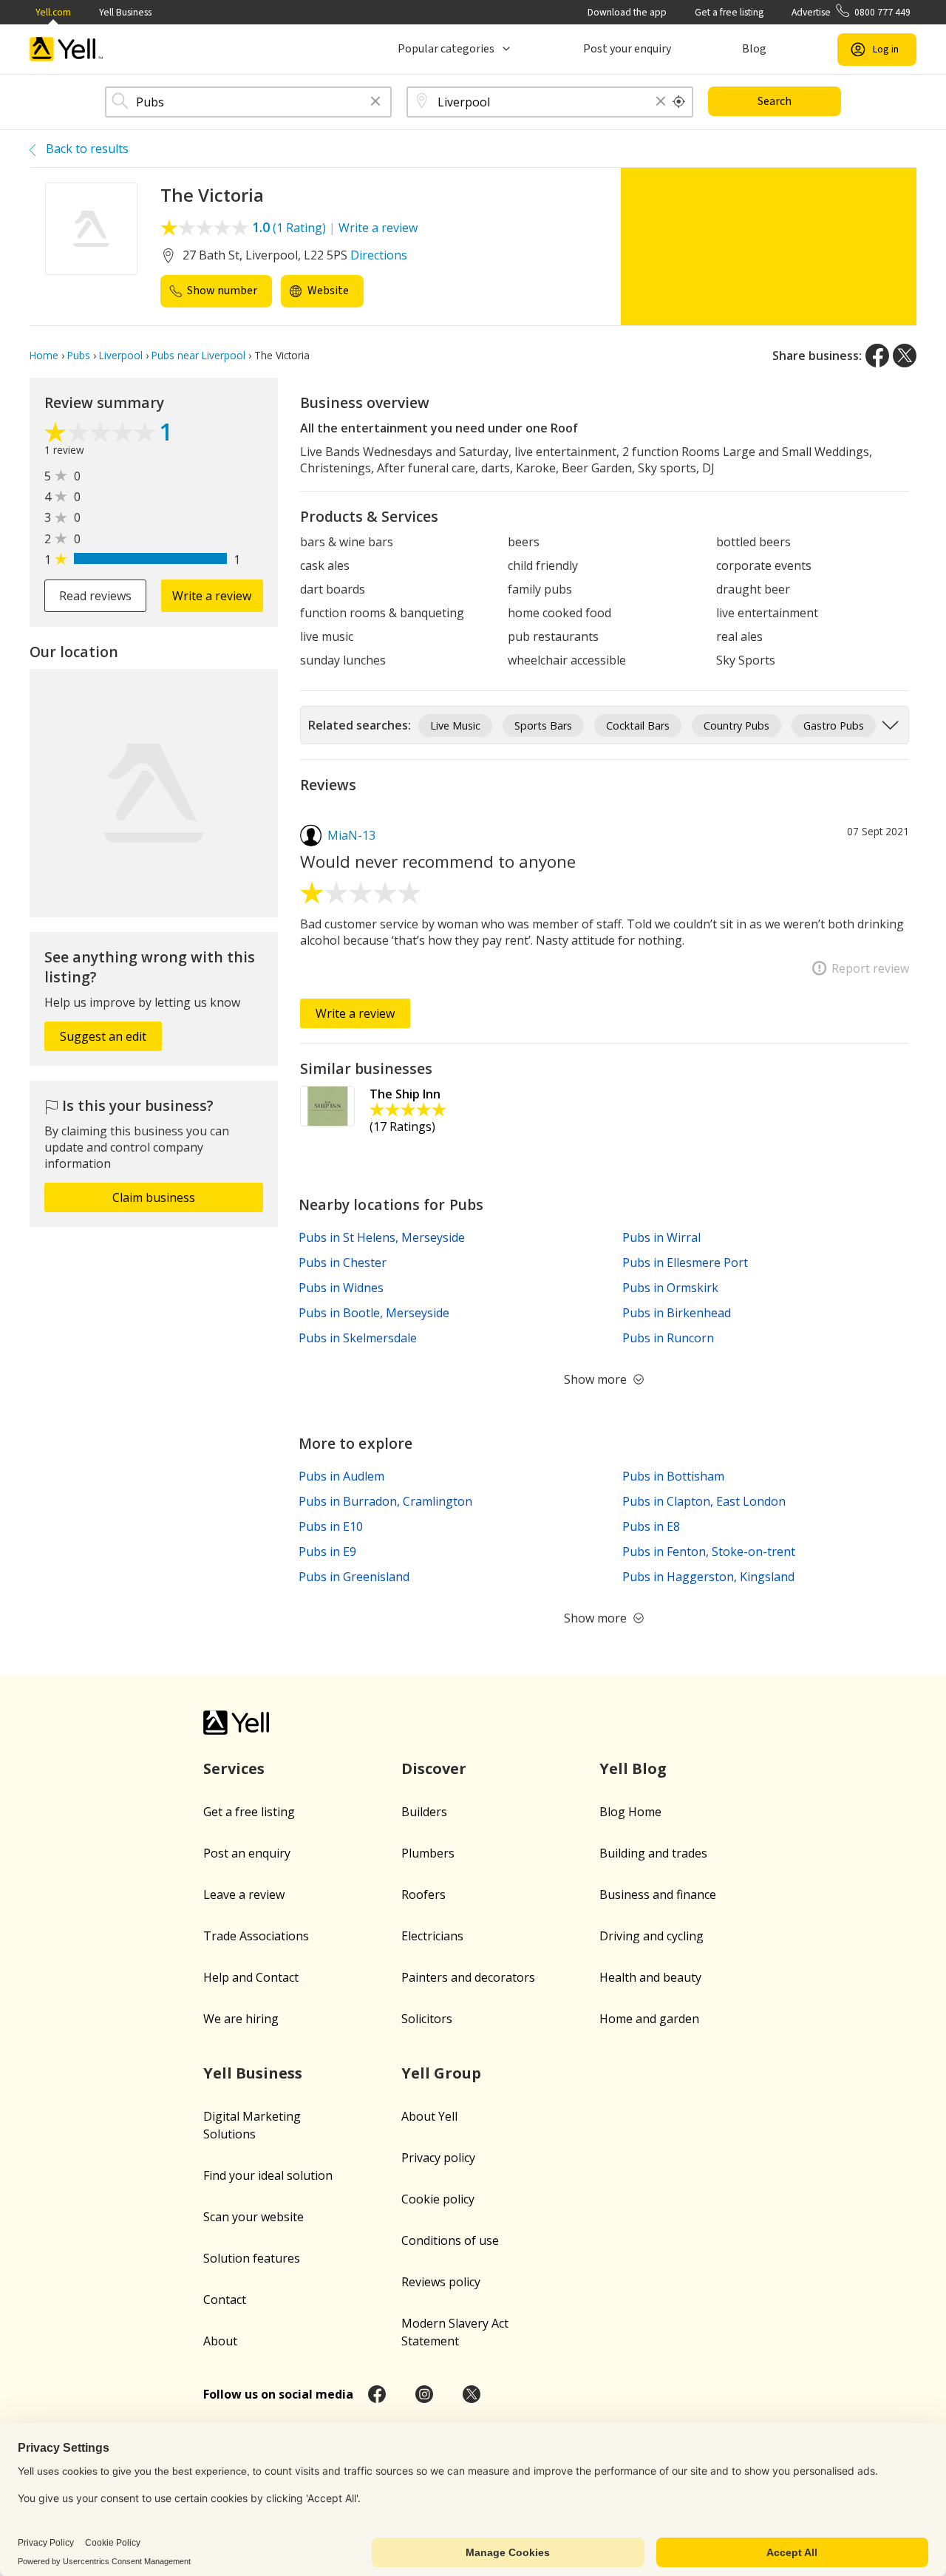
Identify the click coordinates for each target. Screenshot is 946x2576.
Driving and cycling (651, 1936)
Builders (424, 1812)
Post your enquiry (627, 49)
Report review (870, 968)
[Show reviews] (102, 434)
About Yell (429, 2116)
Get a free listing (729, 12)
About (220, 2341)
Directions (379, 255)
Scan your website (253, 2217)
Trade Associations (256, 1936)
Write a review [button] (212, 596)
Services (234, 1768)
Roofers (423, 1894)
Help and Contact (251, 1977)
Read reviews (95, 596)
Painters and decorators (468, 1977)
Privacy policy (438, 2158)
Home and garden (649, 2019)
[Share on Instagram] (424, 2394)
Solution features (252, 2258)
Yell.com (53, 12)
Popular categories (446, 49)
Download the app (627, 12)
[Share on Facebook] (877, 356)
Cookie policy (438, 2199)
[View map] (154, 793)
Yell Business (125, 12)
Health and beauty (650, 1977)
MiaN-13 (351, 835)
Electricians (432, 1936)
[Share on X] (905, 356)
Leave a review (244, 1894)
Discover (434, 1768)
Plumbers (428, 1853)
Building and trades (653, 1853)
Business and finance (658, 1894)
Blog (754, 49)
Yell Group (441, 2073)
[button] (375, 102)
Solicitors (427, 2019)
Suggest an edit (103, 1036)
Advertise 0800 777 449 (851, 12)
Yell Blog (633, 1768)
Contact (225, 2300)
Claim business (154, 1197)
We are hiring (241, 2019)
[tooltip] (679, 102)
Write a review (378, 228)
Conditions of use (450, 2240)
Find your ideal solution (268, 2175)
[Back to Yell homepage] (67, 49)
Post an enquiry (247, 1853)
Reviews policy (441, 2282)
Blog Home (630, 1812)
